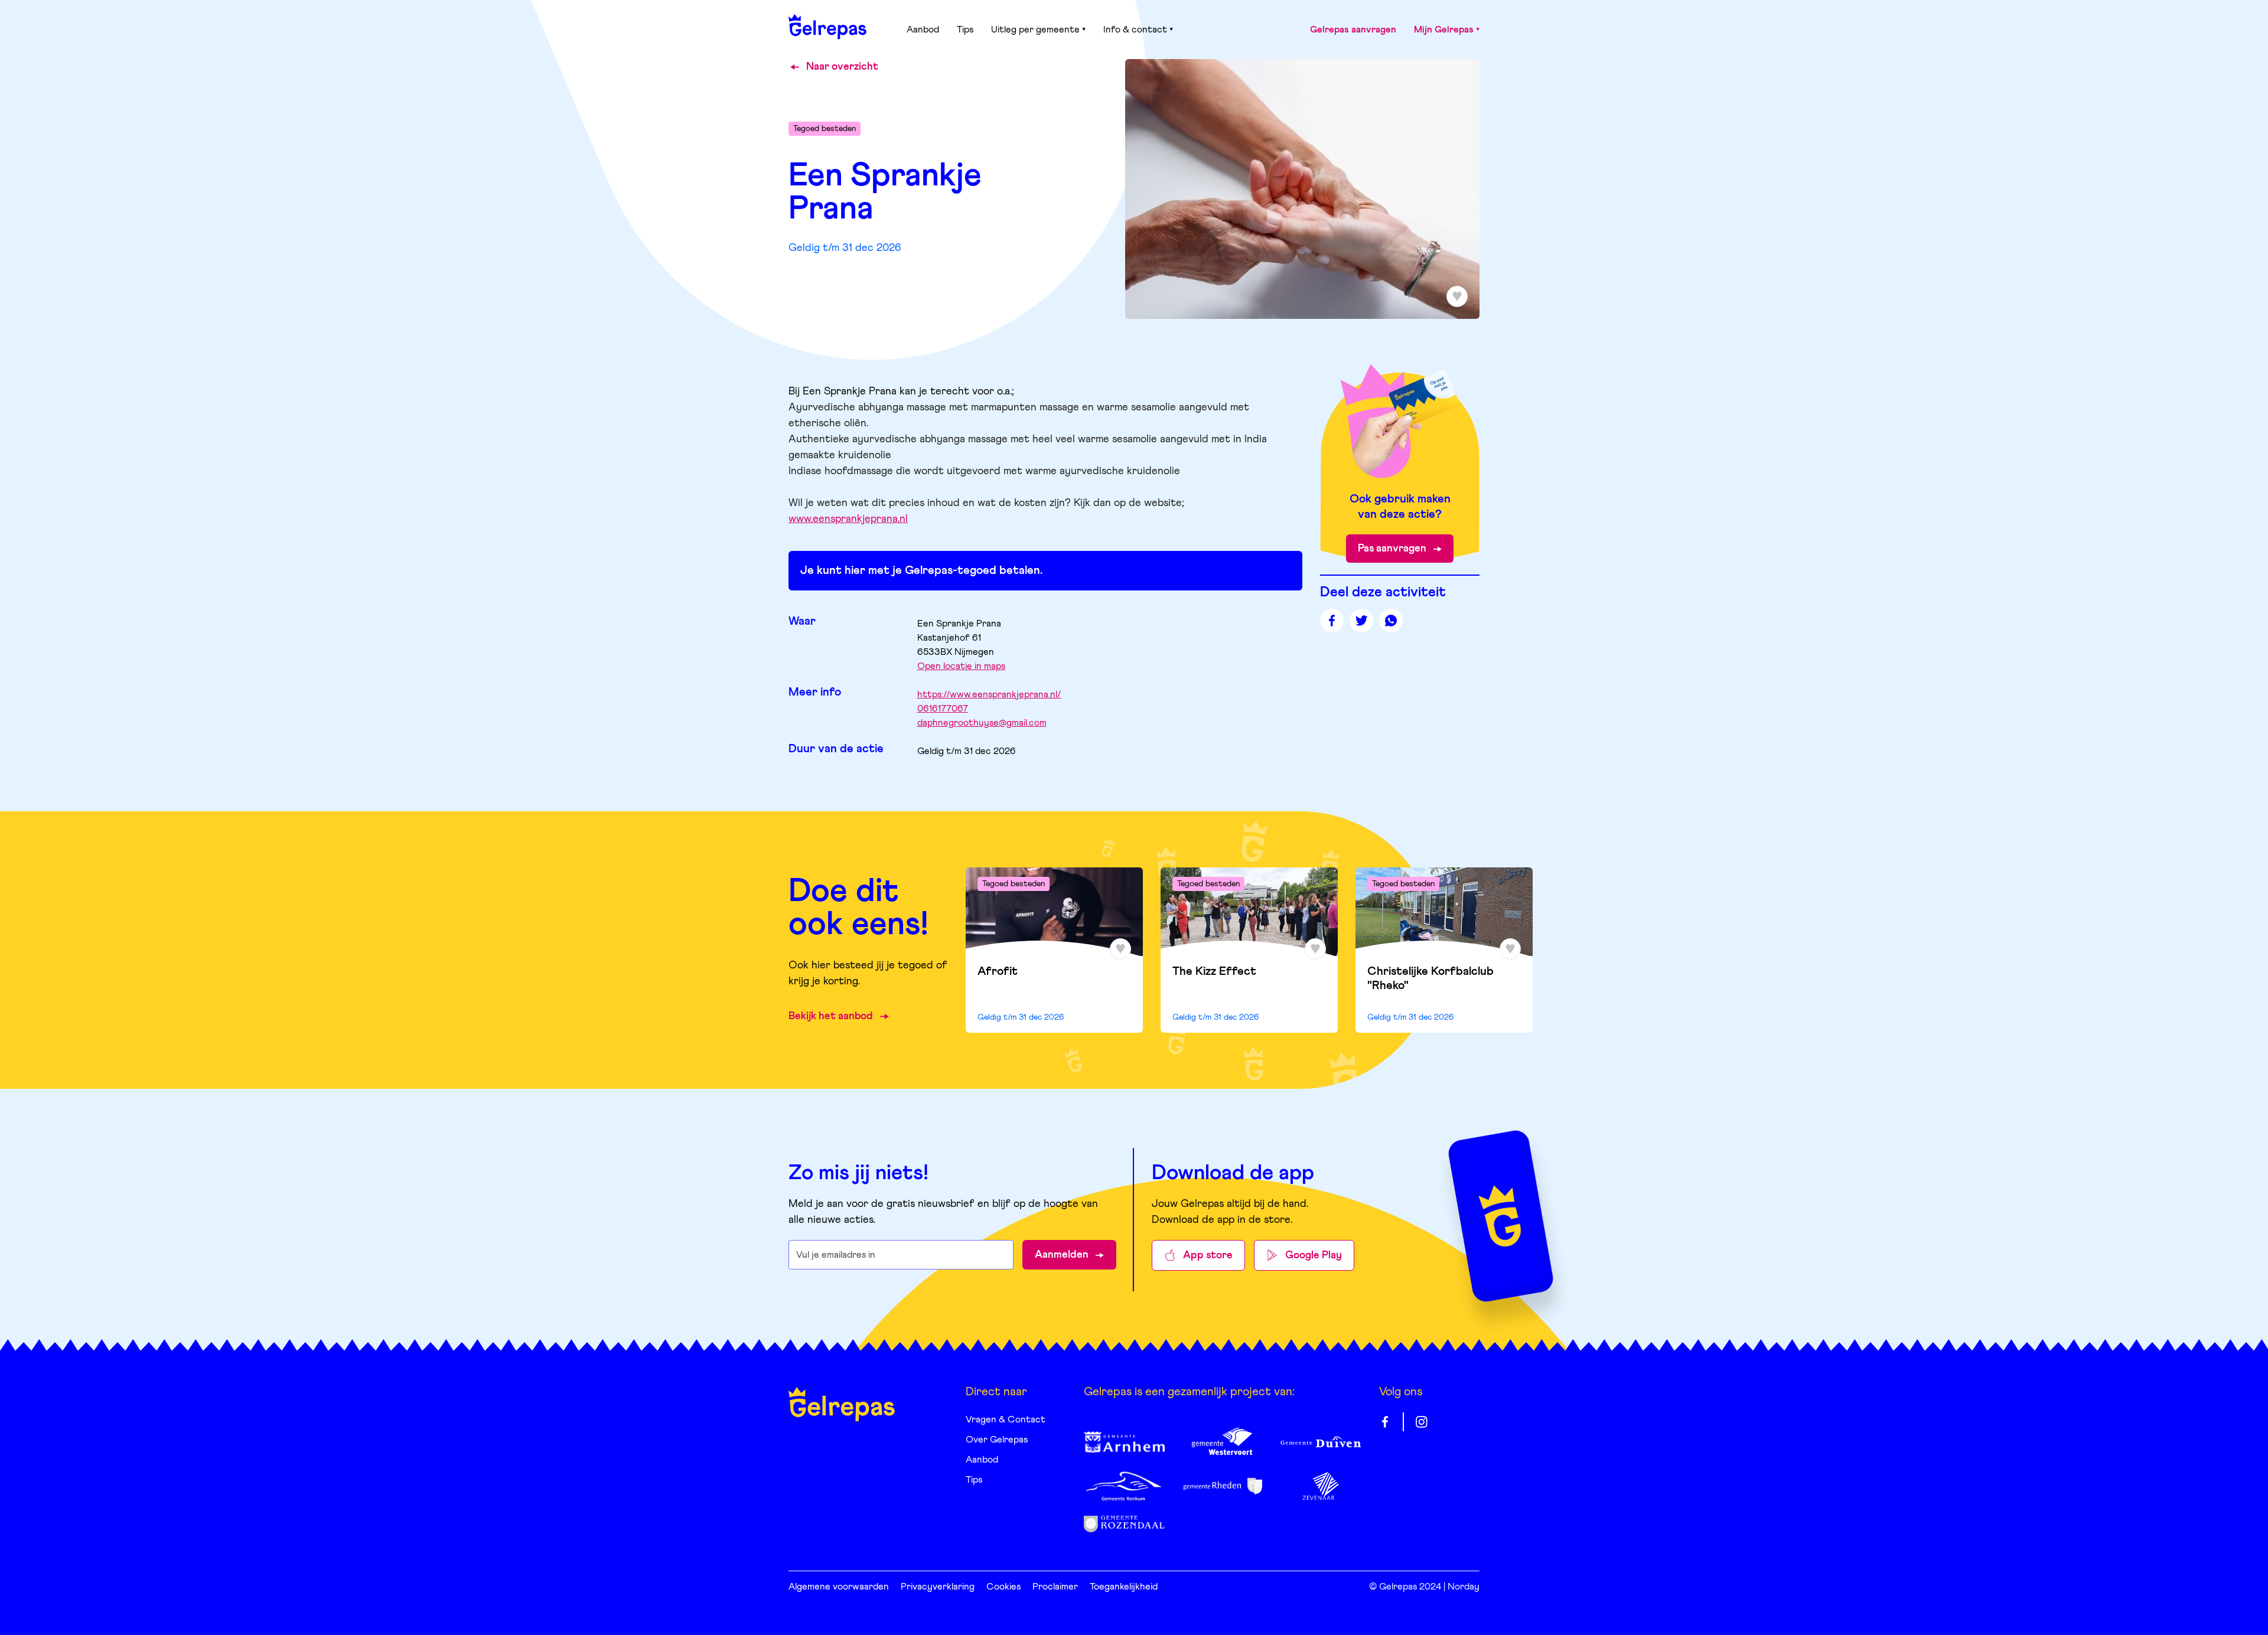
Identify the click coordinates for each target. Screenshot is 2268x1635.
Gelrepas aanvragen (1353, 30)
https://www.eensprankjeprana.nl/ (989, 694)
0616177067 (943, 709)
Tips (965, 30)
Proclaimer (1055, 1587)
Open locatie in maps (961, 666)
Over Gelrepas (997, 1440)
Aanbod (923, 30)
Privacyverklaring (938, 1587)
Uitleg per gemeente (1035, 30)
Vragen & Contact (1006, 1419)
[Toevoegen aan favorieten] (1120, 949)
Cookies (1003, 1587)
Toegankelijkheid (1124, 1587)
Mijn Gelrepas (1444, 30)
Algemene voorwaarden (839, 1587)
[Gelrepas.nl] (827, 27)
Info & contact (1135, 30)
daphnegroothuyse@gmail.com (982, 723)
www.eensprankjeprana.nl (848, 519)
